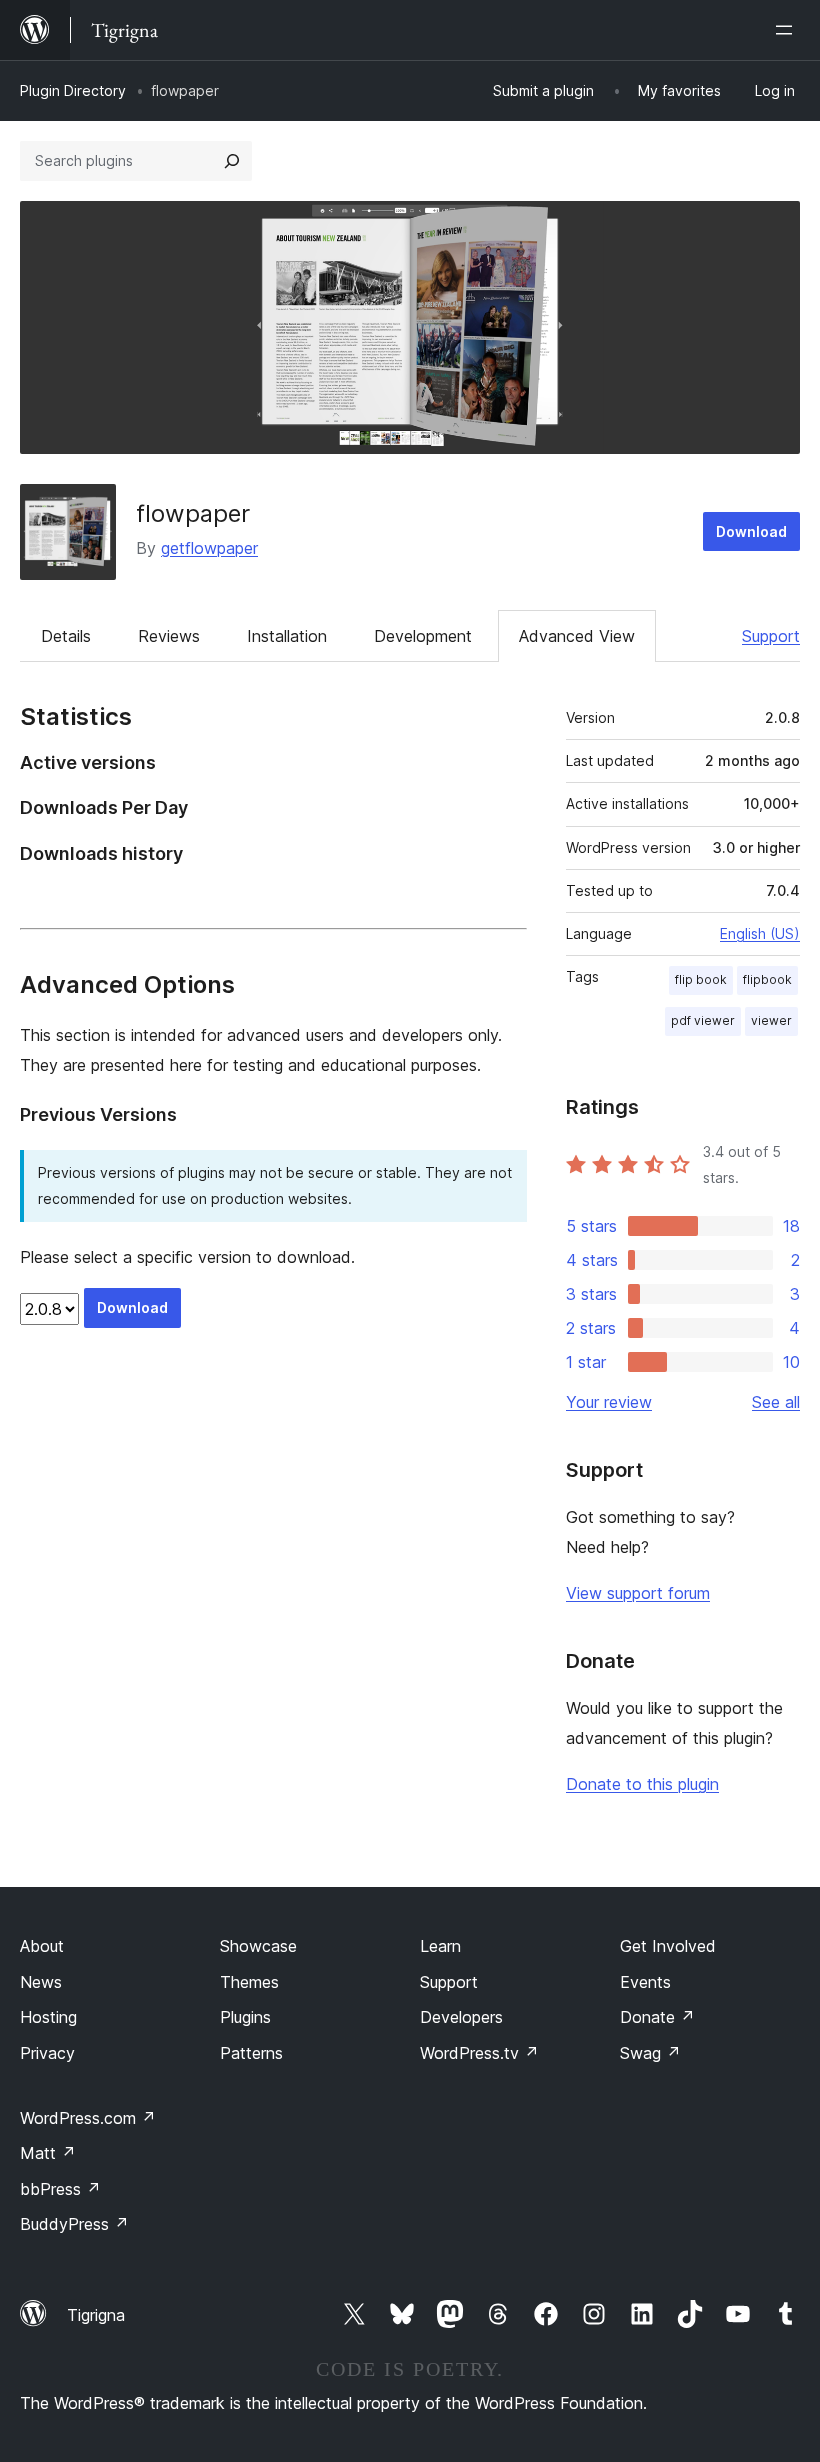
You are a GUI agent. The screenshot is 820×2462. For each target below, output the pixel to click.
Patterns (251, 2053)
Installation (287, 636)
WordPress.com (88, 2118)
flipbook (767, 979)
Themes (249, 1982)
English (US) (760, 933)
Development (423, 636)
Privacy (47, 2053)
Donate (657, 2017)
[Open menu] (788, 30)
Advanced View (577, 636)
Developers (461, 2017)
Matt (48, 2153)
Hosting (48, 2017)
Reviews (169, 636)
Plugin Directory (73, 90)
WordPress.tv (479, 2053)
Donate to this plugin (642, 1784)
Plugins (245, 2017)
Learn (440, 1946)
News (41, 1982)
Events (645, 1982)
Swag (650, 2053)
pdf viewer (703, 1020)
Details (66, 636)
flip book (701, 979)
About (42, 1946)
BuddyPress (74, 2224)
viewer (771, 1020)
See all (776, 1402)
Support (771, 636)
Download (751, 531)
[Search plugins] (232, 161)
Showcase (258, 1946)
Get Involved (668, 1946)
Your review (609, 1402)
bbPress (60, 2189)
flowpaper (193, 513)
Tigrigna (96, 2315)
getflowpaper (209, 548)
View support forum (638, 1593)
